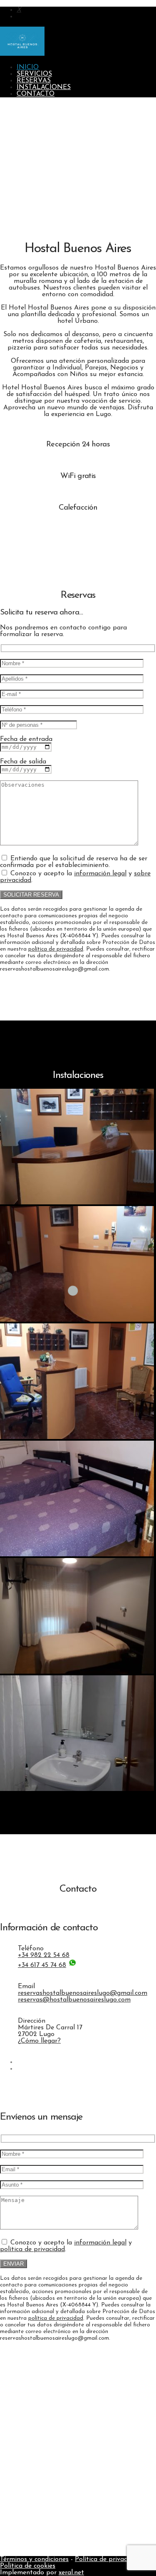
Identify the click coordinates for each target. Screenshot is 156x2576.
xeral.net (71, 2573)
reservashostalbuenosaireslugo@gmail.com (83, 1993)
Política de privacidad (107, 2559)
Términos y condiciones (34, 2559)
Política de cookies (28, 2566)
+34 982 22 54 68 (44, 1955)
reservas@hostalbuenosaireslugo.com (74, 2000)
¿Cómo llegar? (39, 2041)
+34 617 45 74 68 (42, 1965)
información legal (100, 874)
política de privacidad (56, 949)
